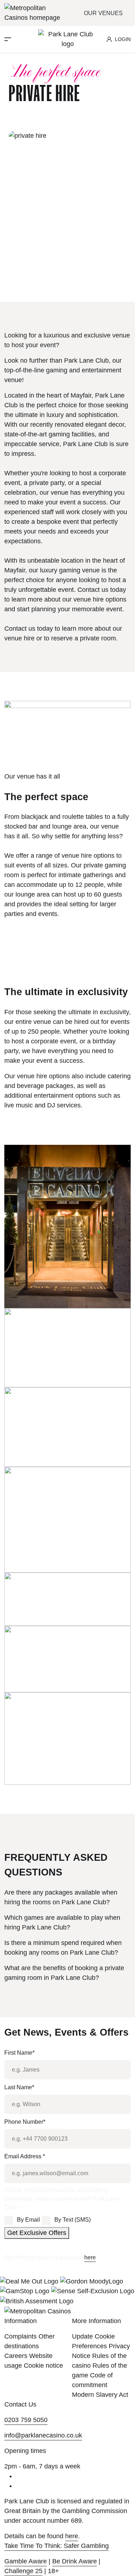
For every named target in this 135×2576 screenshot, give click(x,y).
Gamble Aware (26, 2561)
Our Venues (104, 13)
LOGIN (123, 39)
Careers (16, 2356)
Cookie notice (43, 2366)
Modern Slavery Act (100, 2395)
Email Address (25, 2156)
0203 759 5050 (26, 2420)
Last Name (19, 2087)
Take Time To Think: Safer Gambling (57, 2546)
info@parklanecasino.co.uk (43, 2435)
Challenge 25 (23, 2571)
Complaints (21, 2336)
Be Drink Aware (75, 2561)
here (90, 2257)
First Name (19, 2053)
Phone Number (25, 2122)
